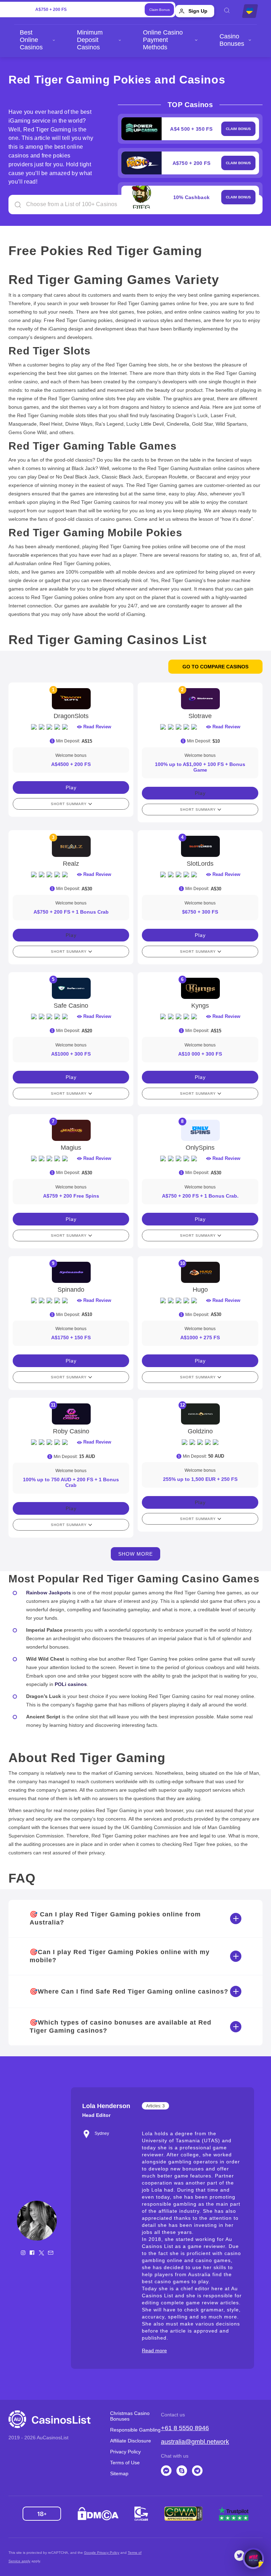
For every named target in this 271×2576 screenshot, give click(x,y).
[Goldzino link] (200, 1414)
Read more (154, 2350)
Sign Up (198, 11)
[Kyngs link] (200, 988)
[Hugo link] (200, 1272)
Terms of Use (125, 2463)
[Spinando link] (71, 1272)
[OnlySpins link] (200, 1130)
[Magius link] (71, 1130)
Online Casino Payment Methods (163, 40)
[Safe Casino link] (71, 988)
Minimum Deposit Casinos (90, 40)
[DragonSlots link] (71, 699)
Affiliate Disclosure (131, 2441)
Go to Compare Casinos (215, 667)
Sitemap (119, 2473)
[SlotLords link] (200, 846)
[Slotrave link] (200, 699)
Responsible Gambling (135, 2430)
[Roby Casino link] (71, 1414)
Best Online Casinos (31, 40)
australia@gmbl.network (195, 2442)
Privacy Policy (125, 2452)
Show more (135, 1554)
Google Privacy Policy (102, 2553)
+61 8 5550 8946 (185, 2428)
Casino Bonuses (232, 40)
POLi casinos (71, 1684)
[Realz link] (71, 846)
